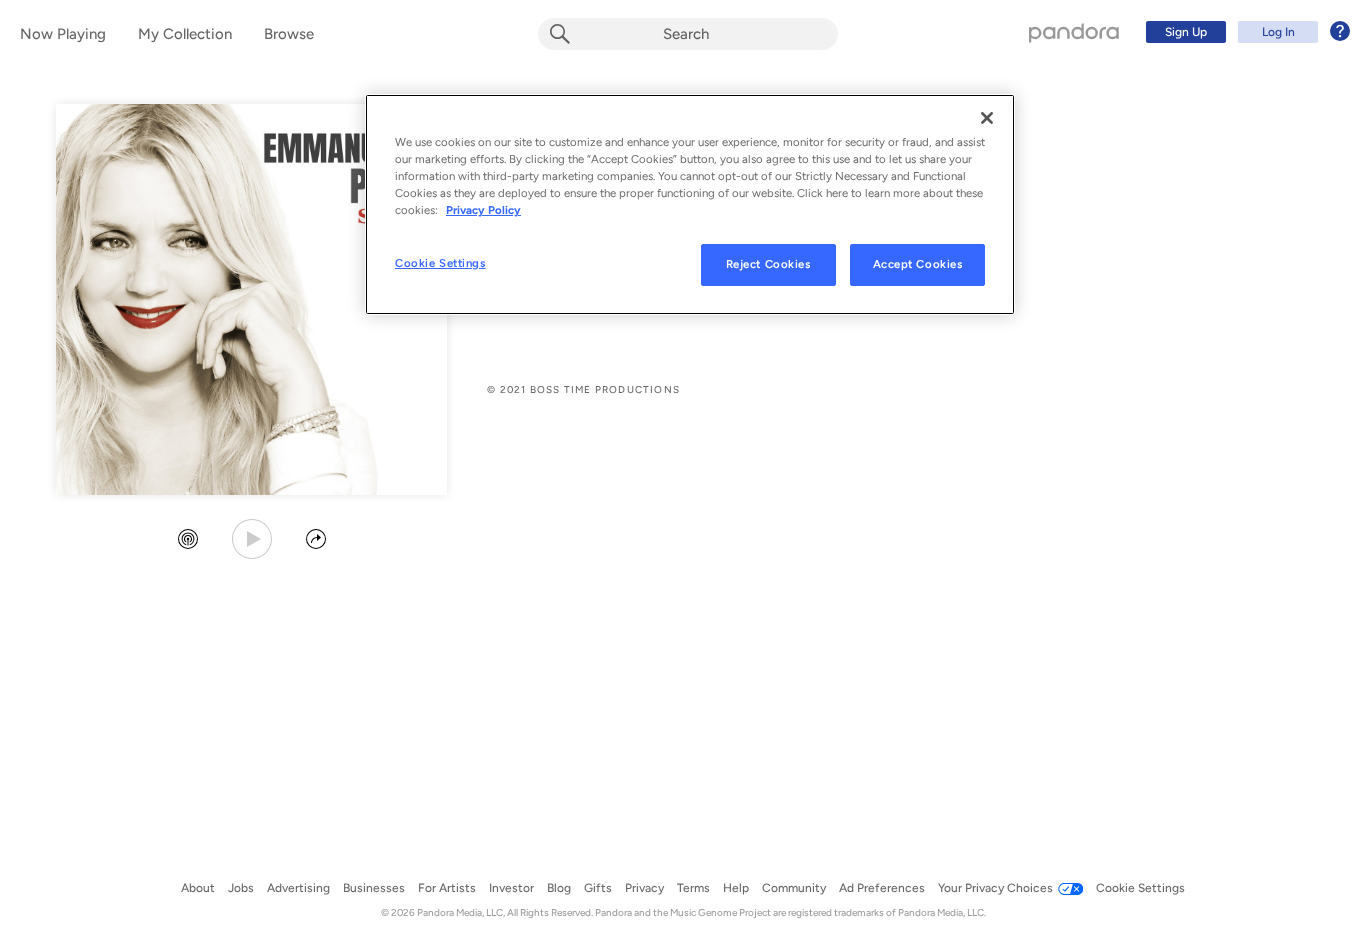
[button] (188, 541)
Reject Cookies (768, 264)
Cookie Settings (440, 263)
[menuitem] (1245, 32)
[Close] (987, 118)
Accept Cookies (918, 264)
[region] (690, 204)
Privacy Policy (483, 210)
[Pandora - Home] (1074, 32)
